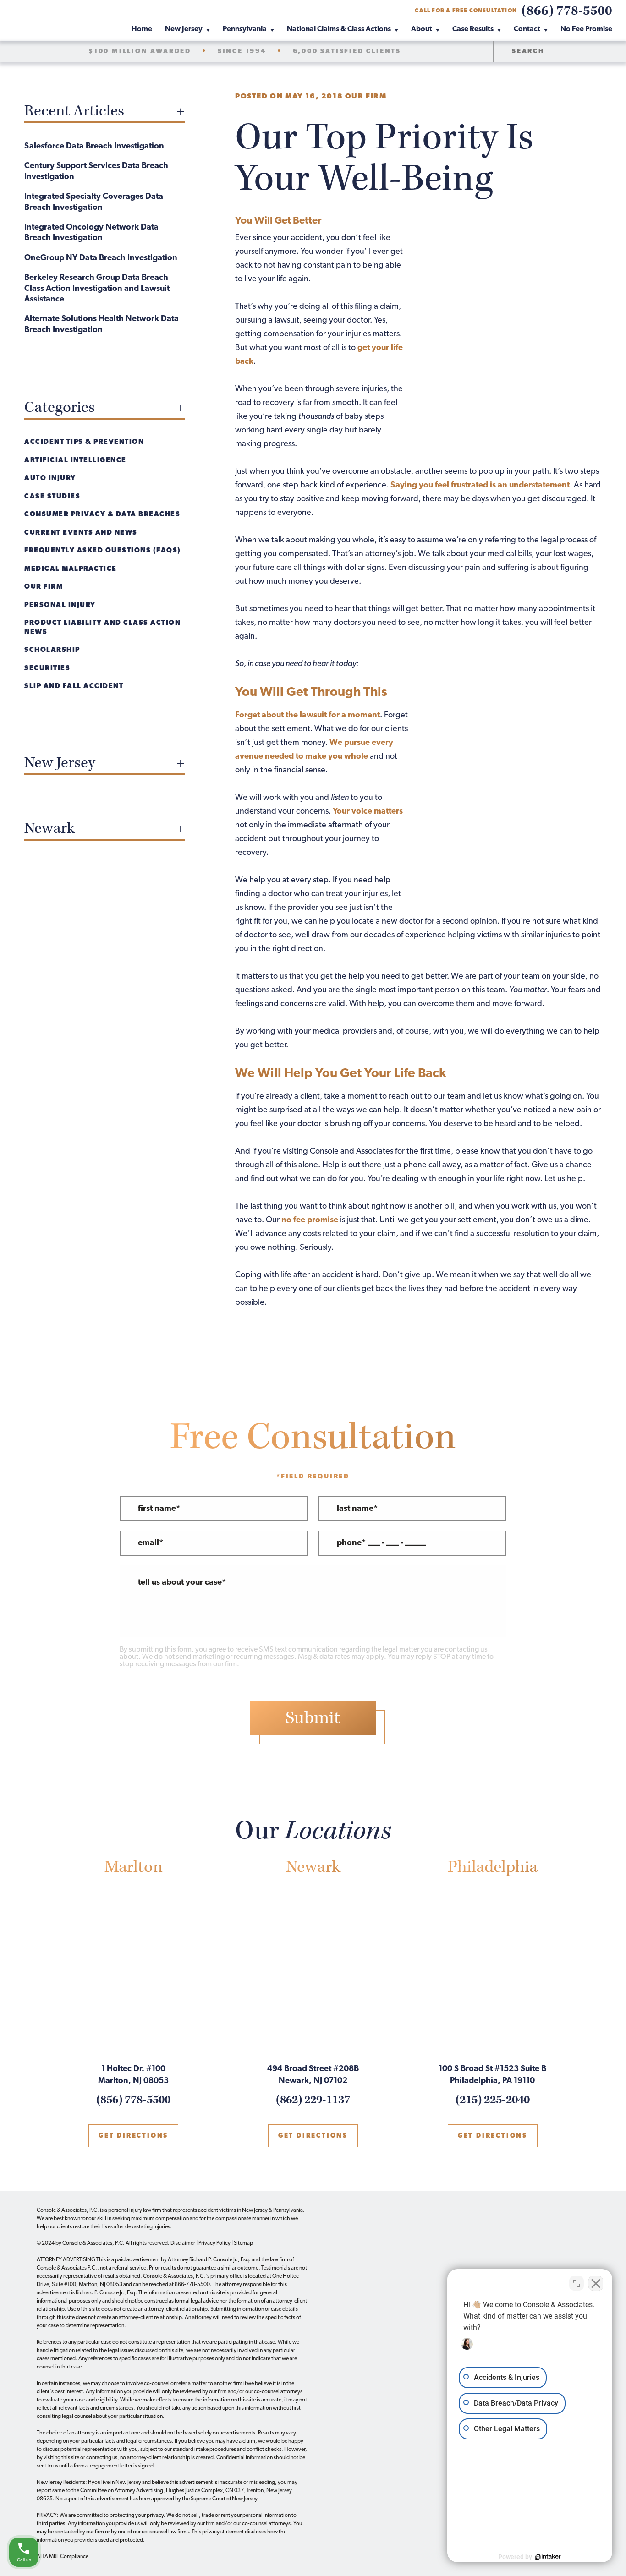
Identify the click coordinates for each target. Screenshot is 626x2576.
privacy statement (223, 2532)
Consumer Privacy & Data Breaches (102, 515)
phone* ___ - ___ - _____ (381, 1543)
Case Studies (52, 497)
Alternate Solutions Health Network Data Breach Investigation (102, 325)
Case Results (473, 29)
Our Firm (366, 97)
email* (151, 1543)
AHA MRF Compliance (63, 2557)
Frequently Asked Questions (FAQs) (103, 551)
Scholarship (52, 650)
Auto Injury (50, 479)
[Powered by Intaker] (548, 2557)
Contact (527, 29)
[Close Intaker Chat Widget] (596, 2283)
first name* (159, 1509)
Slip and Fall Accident (74, 686)
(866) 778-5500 (567, 11)
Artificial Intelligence (75, 461)
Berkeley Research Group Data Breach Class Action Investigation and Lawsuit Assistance (97, 289)
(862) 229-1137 (313, 2100)
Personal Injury (60, 605)
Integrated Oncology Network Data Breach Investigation (91, 233)
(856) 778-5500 (133, 2100)
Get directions (133, 2136)
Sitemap (243, 2243)
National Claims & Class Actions (339, 29)
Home (142, 29)
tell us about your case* (182, 1583)
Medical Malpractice (71, 569)
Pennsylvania (245, 29)
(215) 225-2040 (493, 2100)
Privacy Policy (214, 2243)
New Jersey (184, 29)
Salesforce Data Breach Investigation (94, 147)
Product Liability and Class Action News (102, 628)
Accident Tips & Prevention (84, 442)
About (422, 29)
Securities (47, 669)
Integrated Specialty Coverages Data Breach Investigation (94, 202)
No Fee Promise (586, 29)
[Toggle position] (577, 2283)
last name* (357, 1509)
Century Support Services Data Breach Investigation (96, 172)
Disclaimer (183, 2243)
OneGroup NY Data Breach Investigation (101, 258)
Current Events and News (81, 533)
